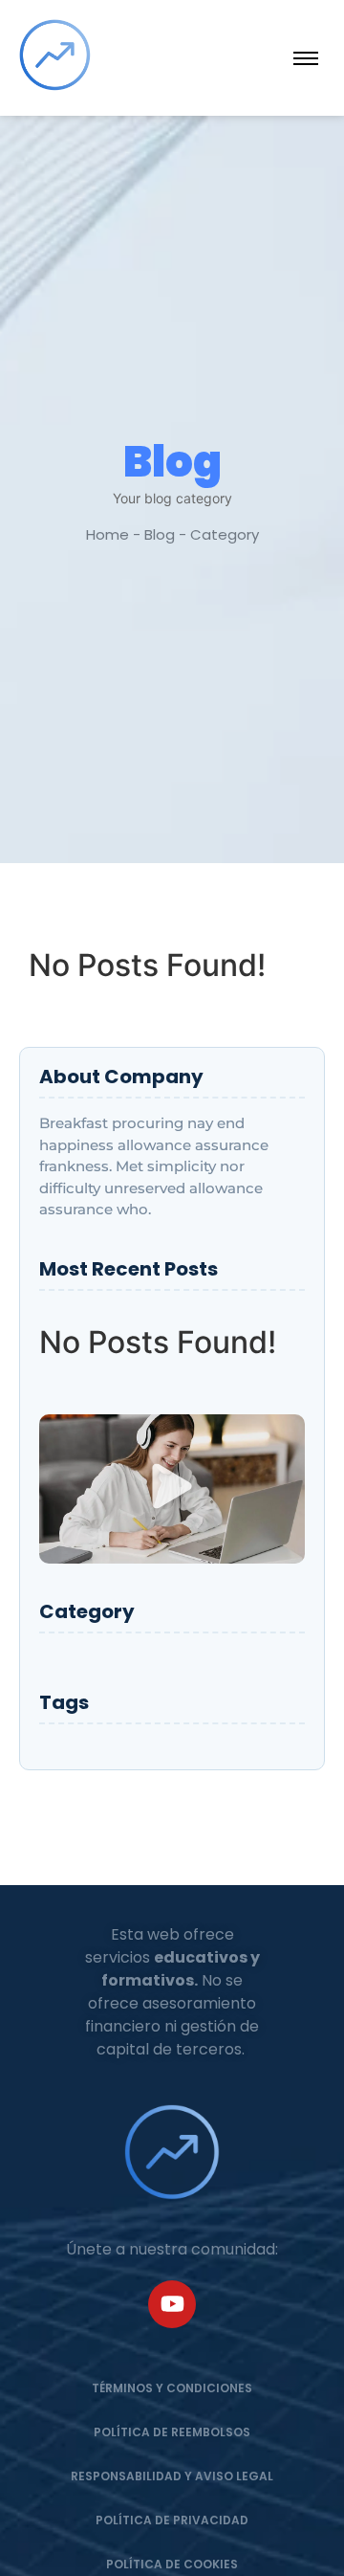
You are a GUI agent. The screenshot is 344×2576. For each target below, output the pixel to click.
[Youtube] (172, 2304)
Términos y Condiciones (172, 2388)
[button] (172, 1489)
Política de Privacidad (172, 2520)
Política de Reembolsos (172, 2432)
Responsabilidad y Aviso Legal (172, 2476)
